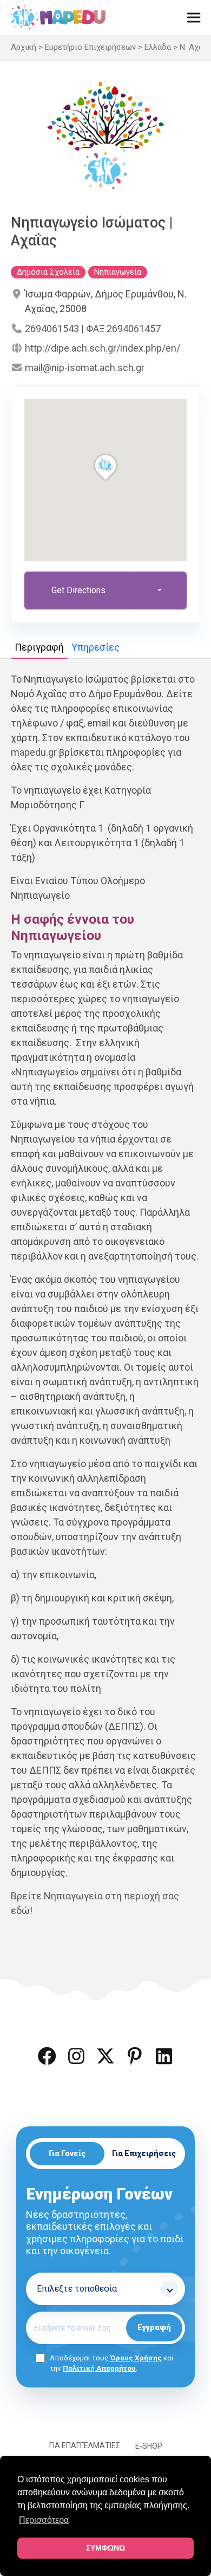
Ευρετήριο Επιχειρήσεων (90, 47)
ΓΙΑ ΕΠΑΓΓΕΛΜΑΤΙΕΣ (85, 2445)
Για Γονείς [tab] (67, 2153)
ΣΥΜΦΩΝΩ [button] (105, 2548)
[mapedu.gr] (58, 17)
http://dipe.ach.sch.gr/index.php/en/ (103, 348)
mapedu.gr (34, 752)
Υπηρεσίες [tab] (95, 647)
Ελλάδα (158, 47)
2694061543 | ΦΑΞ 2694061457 (93, 329)
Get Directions (78, 590)
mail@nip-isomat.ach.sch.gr (85, 368)
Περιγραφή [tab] (39, 647)
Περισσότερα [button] (44, 2520)
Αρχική (24, 47)
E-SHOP (149, 2446)
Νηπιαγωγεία (118, 272)
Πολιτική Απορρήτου (99, 2368)
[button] (47, 2056)
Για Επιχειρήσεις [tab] (144, 2153)
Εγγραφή (154, 2327)
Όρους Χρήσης (136, 2358)
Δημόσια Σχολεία (48, 272)
